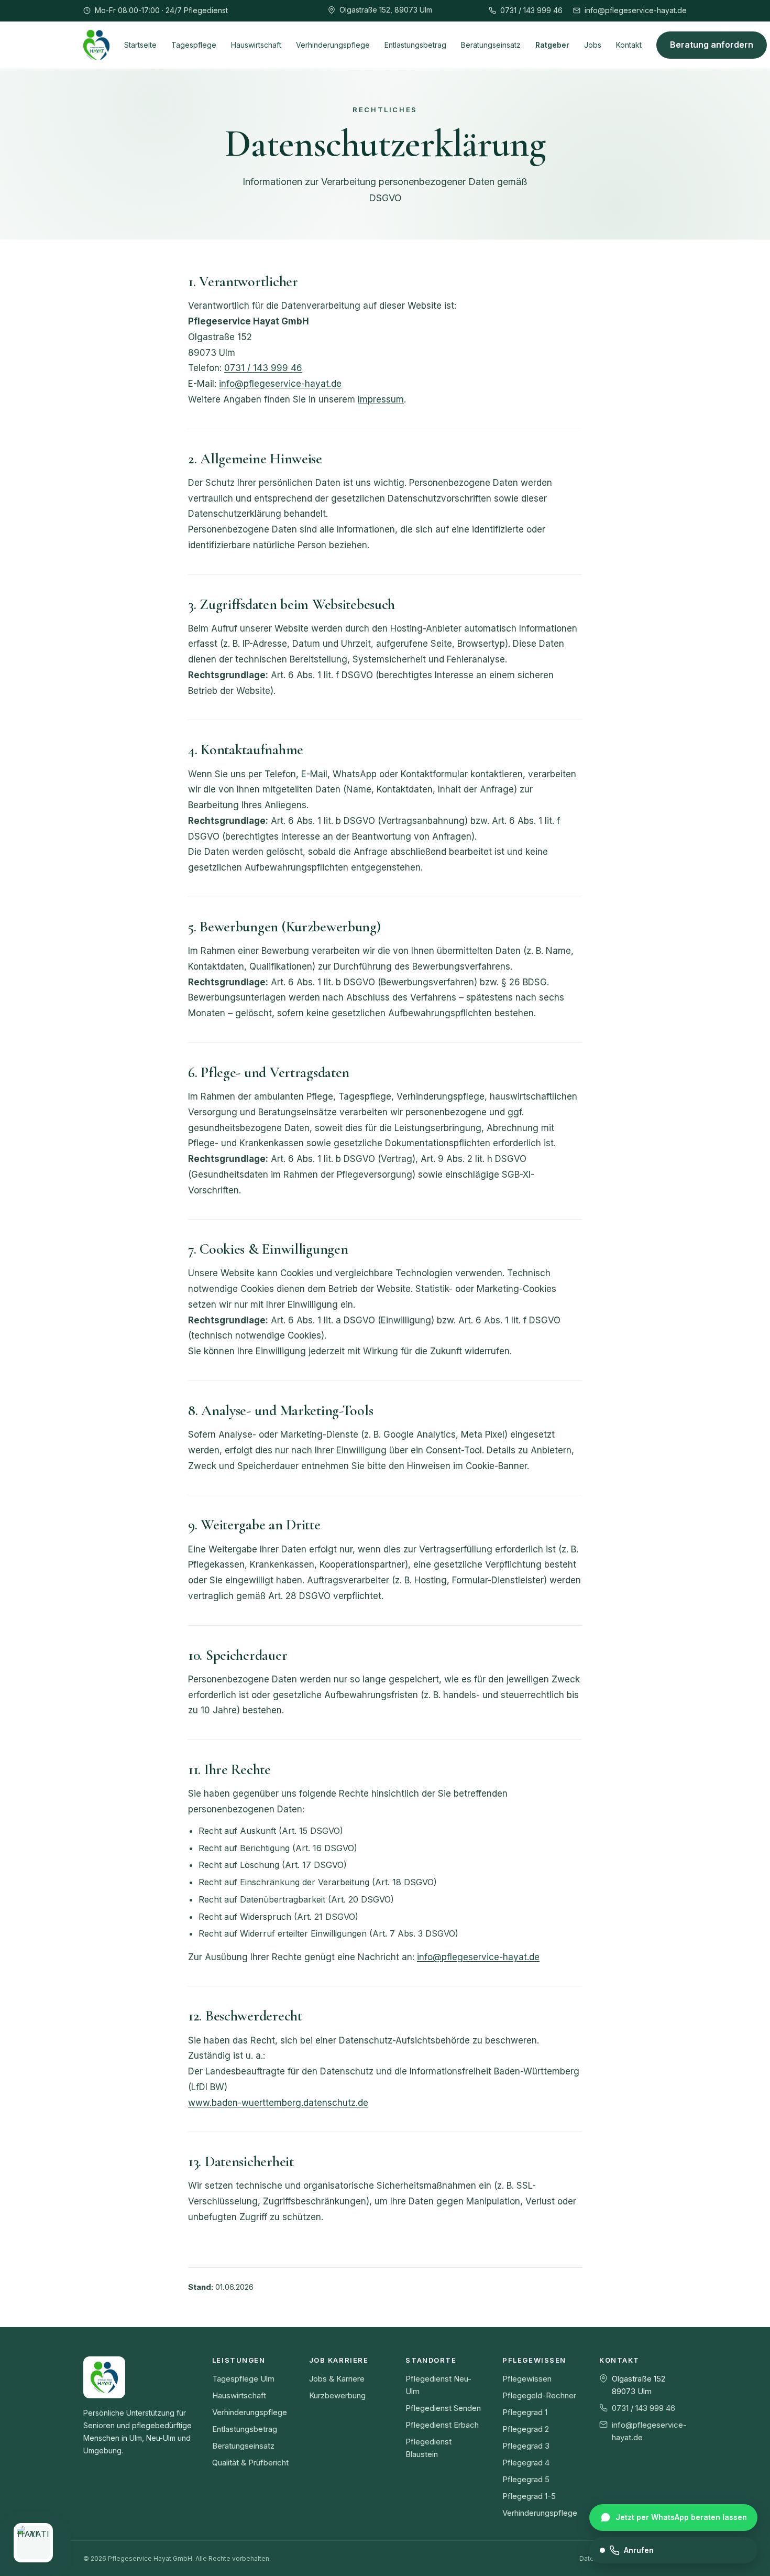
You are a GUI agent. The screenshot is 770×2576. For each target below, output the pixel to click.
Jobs (593, 44)
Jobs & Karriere (337, 2379)
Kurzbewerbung (337, 2395)
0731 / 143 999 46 (531, 10)
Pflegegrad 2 (526, 2429)
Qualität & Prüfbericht (250, 2463)
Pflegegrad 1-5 (529, 2496)
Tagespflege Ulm (243, 2379)
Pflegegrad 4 (526, 2463)
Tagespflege (194, 44)
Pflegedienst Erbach (442, 2425)
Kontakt (629, 44)
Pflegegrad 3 (526, 2446)
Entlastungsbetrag (415, 44)
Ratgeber (552, 44)
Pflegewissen (527, 2379)
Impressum (381, 399)
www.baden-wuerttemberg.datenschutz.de (278, 2103)
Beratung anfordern (712, 45)
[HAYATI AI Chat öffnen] (33, 2543)
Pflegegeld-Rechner (539, 2395)
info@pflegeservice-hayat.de (636, 10)
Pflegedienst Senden (443, 2408)
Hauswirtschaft (256, 44)
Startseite (140, 44)
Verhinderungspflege (333, 44)
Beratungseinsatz (491, 44)
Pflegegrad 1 (525, 2412)
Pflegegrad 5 (526, 2479)
